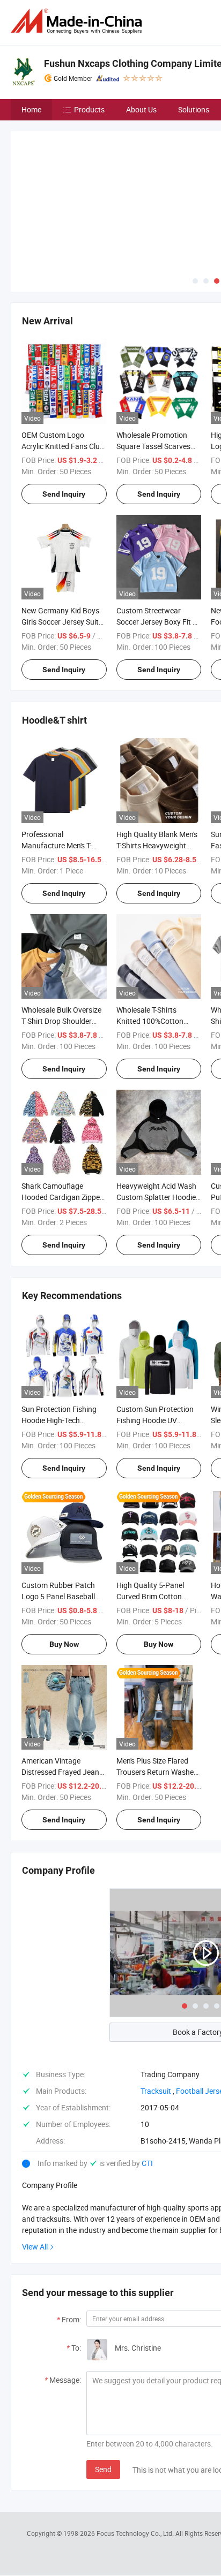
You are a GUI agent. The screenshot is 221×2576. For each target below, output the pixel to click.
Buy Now (64, 1564)
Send (103, 2390)
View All (35, 2167)
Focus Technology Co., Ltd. (136, 2454)
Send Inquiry (64, 414)
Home (31, 109)
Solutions (194, 109)
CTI (147, 2084)
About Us (141, 109)
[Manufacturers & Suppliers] (78, 21)
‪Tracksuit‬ (156, 2012)
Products (89, 109)
